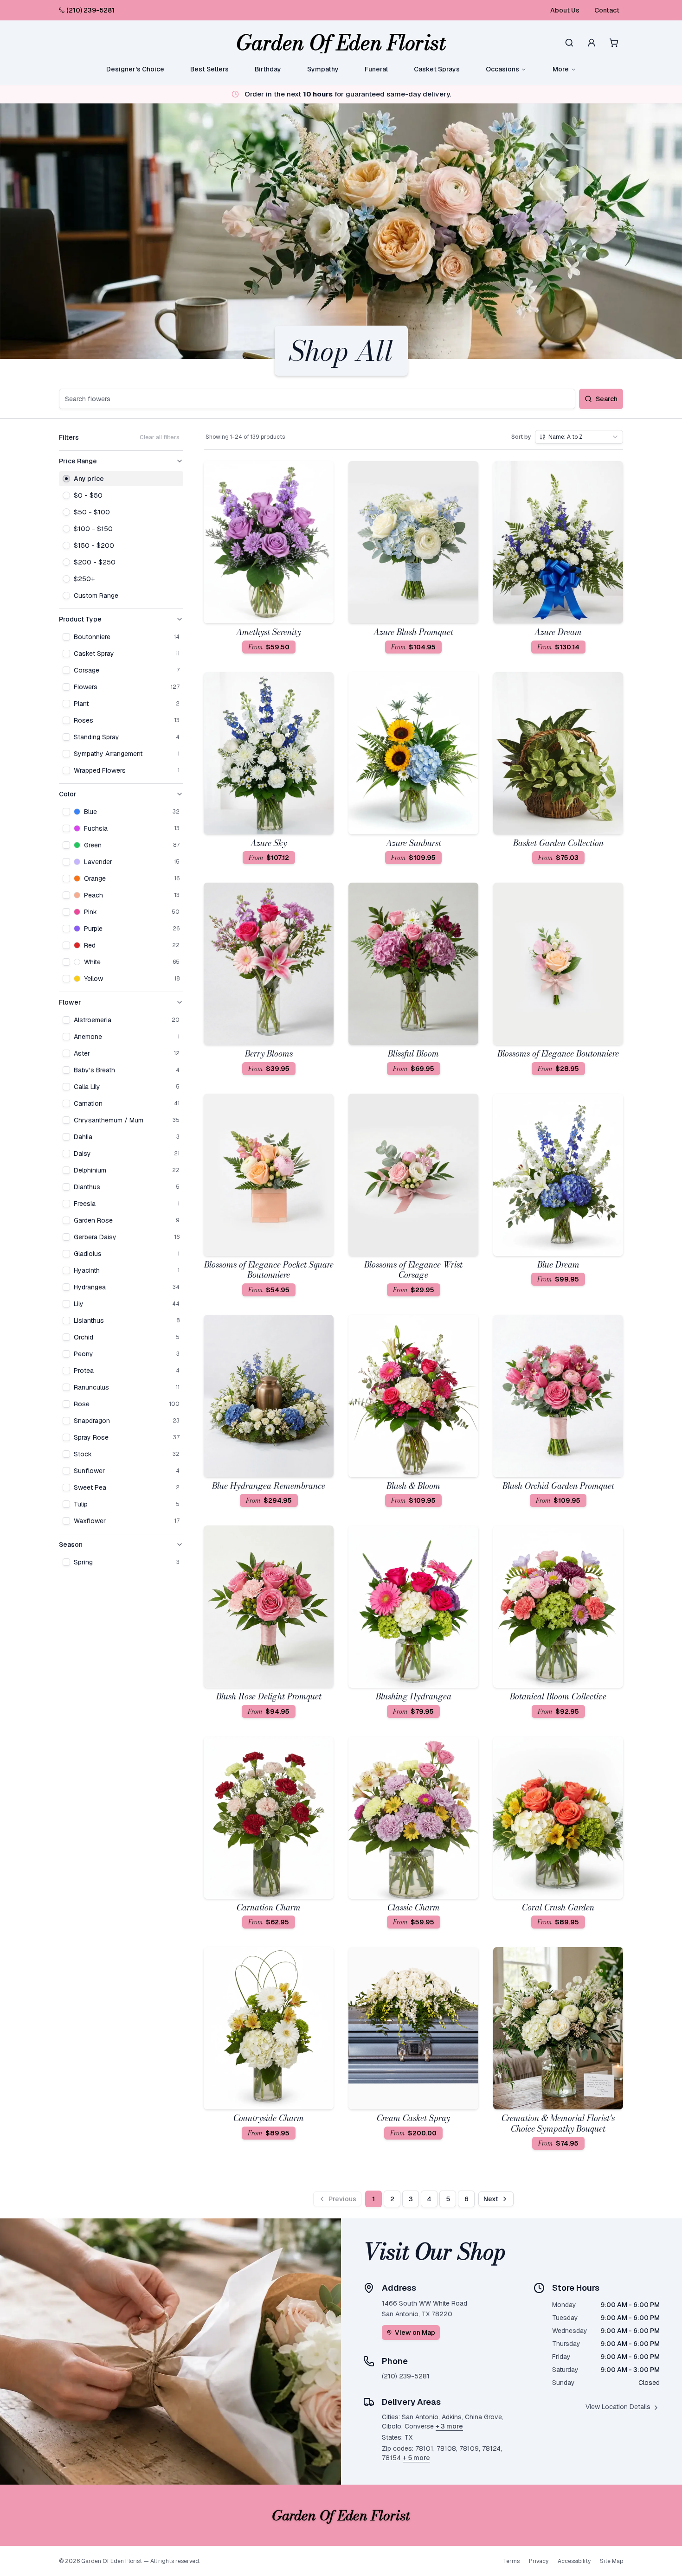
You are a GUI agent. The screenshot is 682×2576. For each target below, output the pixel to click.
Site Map (611, 2561)
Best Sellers (209, 69)
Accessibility (574, 2561)
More (561, 69)
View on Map (415, 2332)
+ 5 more (416, 2458)
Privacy (539, 2561)
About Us (565, 10)
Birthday (268, 69)
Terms (511, 2561)
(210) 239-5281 (90, 10)
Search (607, 399)
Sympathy (323, 69)
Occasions (502, 69)
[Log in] (592, 43)
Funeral (376, 69)
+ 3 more (449, 2426)
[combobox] (579, 437)
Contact (607, 10)
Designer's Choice (135, 69)
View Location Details (618, 2407)
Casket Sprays (437, 69)
